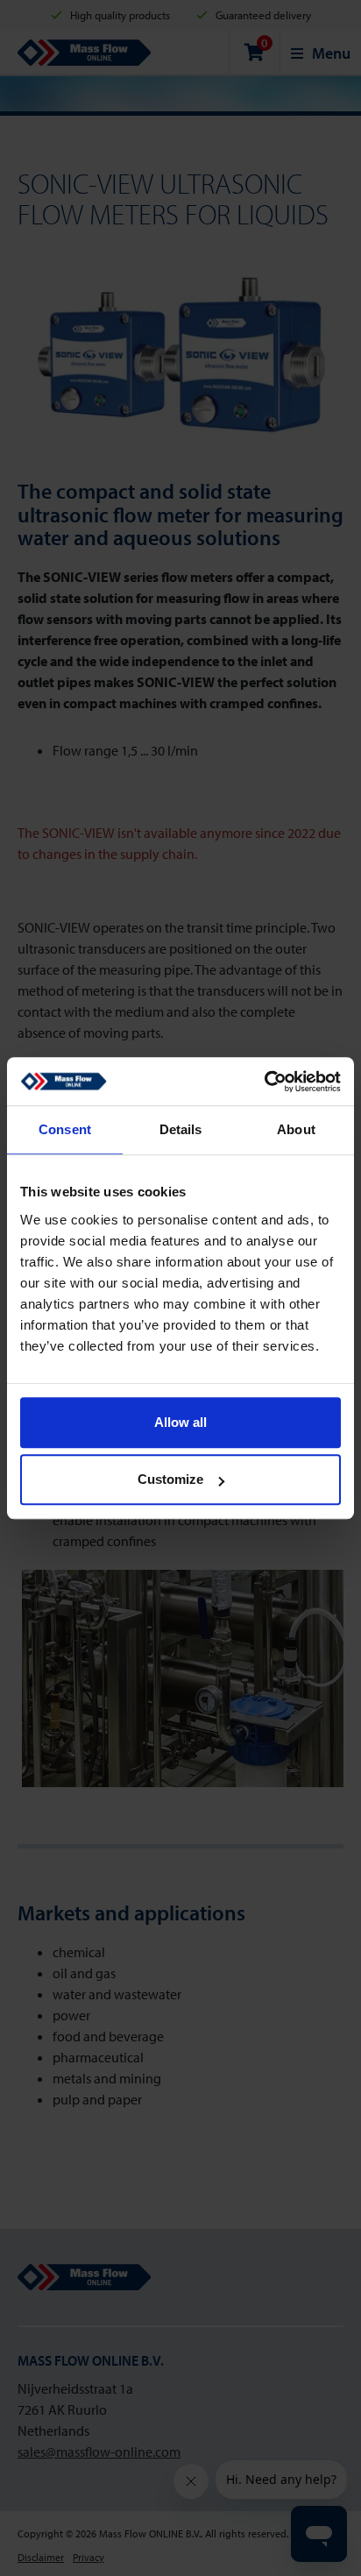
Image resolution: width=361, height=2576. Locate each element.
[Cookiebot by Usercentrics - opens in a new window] (264, 1082)
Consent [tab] (65, 1129)
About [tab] (296, 1129)
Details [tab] (181, 1129)
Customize (170, 1479)
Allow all (180, 1422)
